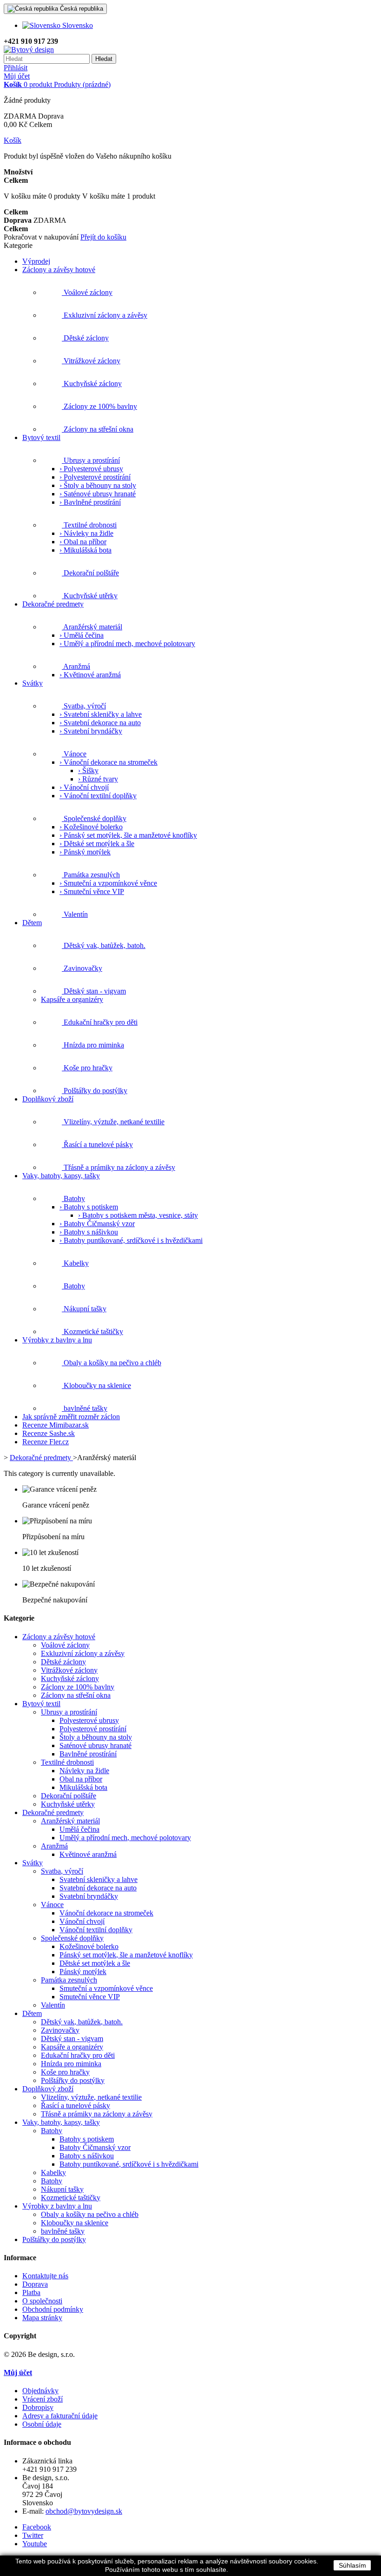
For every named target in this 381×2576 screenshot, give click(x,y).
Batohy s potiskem (87, 2139)
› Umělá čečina (82, 635)
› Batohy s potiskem (89, 1207)
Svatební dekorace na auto (98, 1888)
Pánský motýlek (83, 1972)
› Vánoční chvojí (84, 787)
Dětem (32, 2013)
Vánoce (52, 1905)
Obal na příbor (81, 1779)
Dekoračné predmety (41, 1458)
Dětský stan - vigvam (72, 2039)
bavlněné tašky (63, 2231)
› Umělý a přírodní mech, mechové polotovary (127, 644)
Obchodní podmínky (53, 2309)
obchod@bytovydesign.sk (84, 2511)
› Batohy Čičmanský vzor (97, 1224)
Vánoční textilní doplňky (96, 1930)
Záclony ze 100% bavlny (78, 1687)
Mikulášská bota (83, 1787)
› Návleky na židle (86, 533)
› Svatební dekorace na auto (100, 723)
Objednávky (40, 2391)
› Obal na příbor (83, 542)
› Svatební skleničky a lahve (101, 714)
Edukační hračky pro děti (78, 2055)
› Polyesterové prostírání (95, 477)
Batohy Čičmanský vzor (95, 2147)
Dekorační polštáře (69, 1796)
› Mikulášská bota (85, 550)
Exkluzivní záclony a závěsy (83, 1653)
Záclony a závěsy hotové (59, 1637)
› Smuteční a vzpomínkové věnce (108, 883)
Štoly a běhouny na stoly (96, 1737)
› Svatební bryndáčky (91, 731)
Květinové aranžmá (88, 1854)
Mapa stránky (42, 2318)
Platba (31, 2292)
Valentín (53, 2005)
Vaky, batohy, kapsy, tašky (61, 2122)
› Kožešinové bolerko (91, 827)
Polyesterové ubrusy (89, 1720)
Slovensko (77, 25)
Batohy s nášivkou (87, 2156)
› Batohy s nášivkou (89, 1232)
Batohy (52, 2131)
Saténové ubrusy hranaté (95, 1745)
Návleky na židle (84, 1771)
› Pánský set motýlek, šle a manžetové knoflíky (128, 835)
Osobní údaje (42, 2424)
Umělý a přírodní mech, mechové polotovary (125, 1838)
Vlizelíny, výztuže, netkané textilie (91, 2097)
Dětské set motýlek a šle (95, 1963)
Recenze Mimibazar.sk (56, 1425)
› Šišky (88, 771)
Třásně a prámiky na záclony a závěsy (97, 2114)
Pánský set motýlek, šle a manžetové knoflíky (126, 1955)
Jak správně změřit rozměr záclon (71, 1417)
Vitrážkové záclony (69, 1670)
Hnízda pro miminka (71, 2064)
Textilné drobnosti (67, 1762)
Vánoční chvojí (82, 1921)
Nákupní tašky (62, 2189)
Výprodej (36, 261)
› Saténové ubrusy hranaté (98, 494)
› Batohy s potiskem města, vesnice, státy (138, 1215)
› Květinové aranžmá (90, 675)
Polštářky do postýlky (73, 2080)
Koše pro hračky (65, 2072)
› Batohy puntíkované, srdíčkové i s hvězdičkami (131, 1240)
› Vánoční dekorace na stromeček (108, 762)
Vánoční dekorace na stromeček (106, 1913)
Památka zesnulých (69, 1980)
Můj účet (17, 76)
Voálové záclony (65, 1645)
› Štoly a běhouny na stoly (98, 485)
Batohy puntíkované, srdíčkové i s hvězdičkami (129, 2164)
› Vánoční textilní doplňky (98, 796)
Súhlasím (352, 2565)
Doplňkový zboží (48, 2089)
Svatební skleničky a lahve (99, 1879)
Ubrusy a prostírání (69, 1712)
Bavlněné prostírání (88, 1754)
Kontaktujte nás (45, 2276)
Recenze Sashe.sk (49, 1433)
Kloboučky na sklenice (75, 2223)
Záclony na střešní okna (76, 1695)
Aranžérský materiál (70, 1821)
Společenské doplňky (72, 1938)
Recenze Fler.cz (46, 1442)
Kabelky (53, 2172)
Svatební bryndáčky (89, 1896)
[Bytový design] (29, 50)
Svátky (33, 1863)
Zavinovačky (60, 2030)
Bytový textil (41, 1704)
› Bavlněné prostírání (90, 502)
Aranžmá (54, 1846)
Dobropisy (38, 2407)
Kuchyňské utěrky (68, 1804)
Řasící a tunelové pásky (76, 2106)
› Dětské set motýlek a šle (97, 844)
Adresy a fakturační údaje (60, 2416)
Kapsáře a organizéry (72, 2047)
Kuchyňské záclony (70, 1678)
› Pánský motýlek (85, 852)
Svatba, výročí (62, 1871)
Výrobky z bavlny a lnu (57, 2206)
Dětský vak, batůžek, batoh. (82, 2022)
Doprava (35, 2284)
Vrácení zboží (43, 2399)
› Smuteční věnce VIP (92, 891)
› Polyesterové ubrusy (91, 469)
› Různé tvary (98, 779)
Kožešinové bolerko (89, 1946)
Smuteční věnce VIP (90, 1997)
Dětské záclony (63, 1662)
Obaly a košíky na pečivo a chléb (90, 2214)
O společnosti (42, 2301)
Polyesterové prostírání (93, 1729)
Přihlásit (16, 68)
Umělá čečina (79, 1829)
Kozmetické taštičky (71, 2198)
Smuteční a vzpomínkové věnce (106, 1988)
